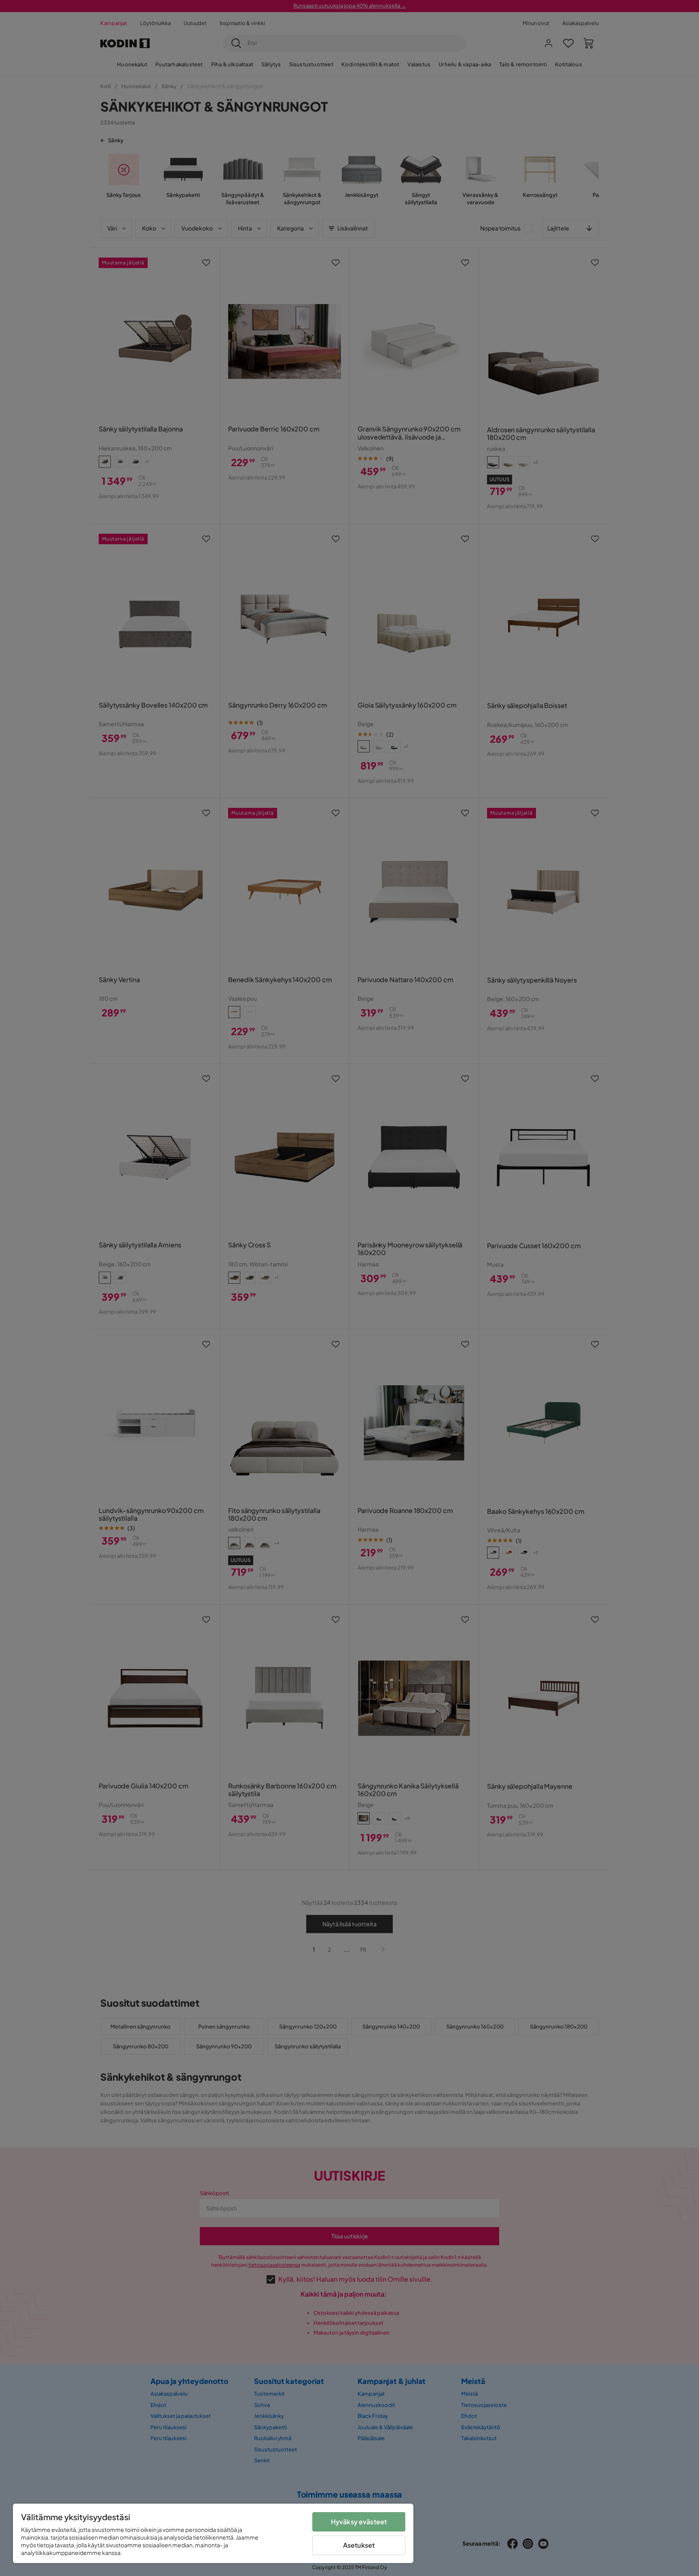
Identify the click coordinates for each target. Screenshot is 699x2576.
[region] (213, 2533)
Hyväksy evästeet (359, 2522)
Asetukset (359, 2545)
